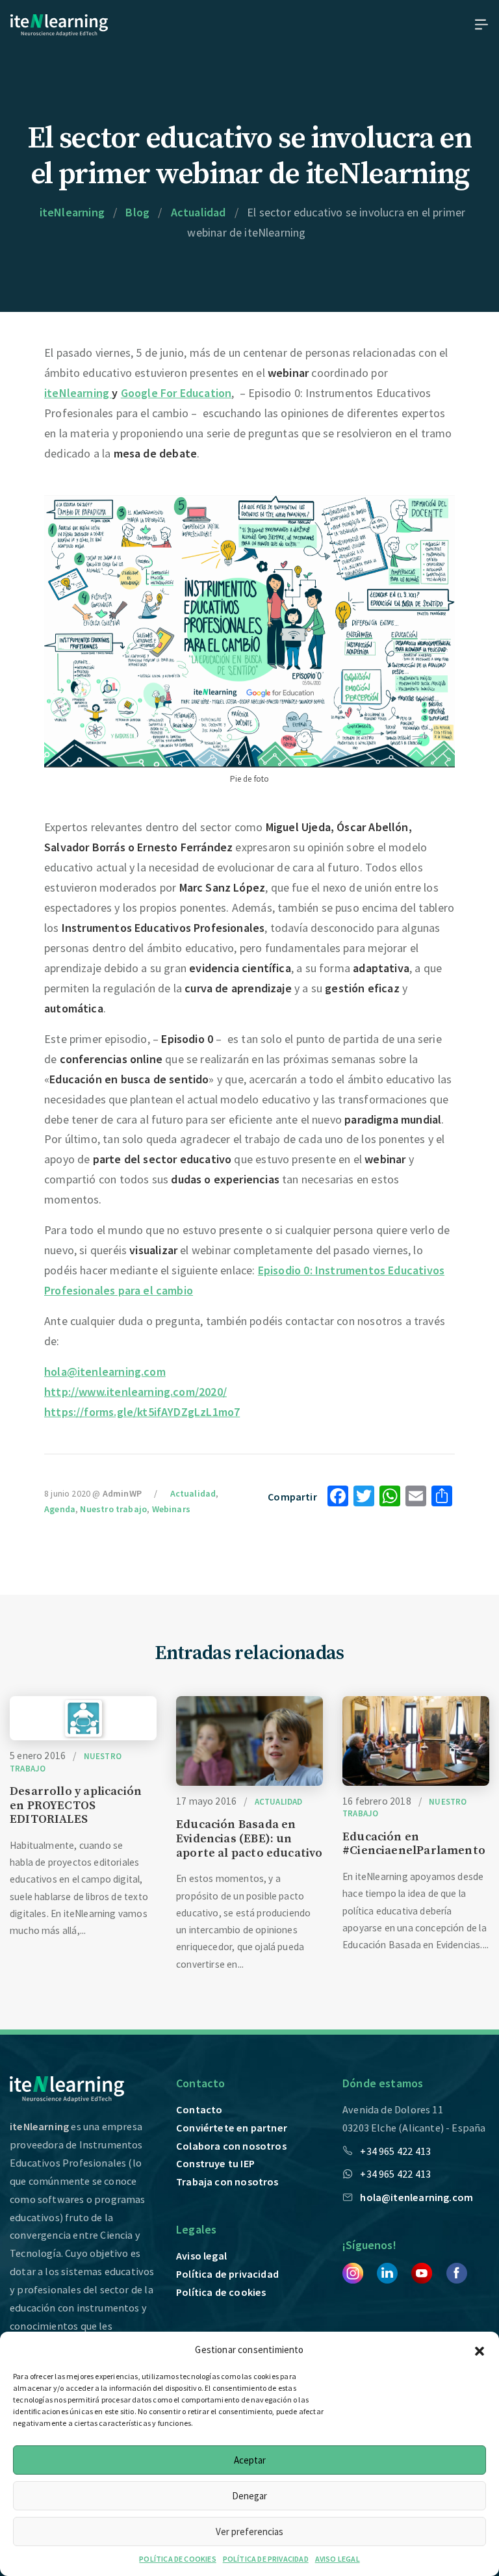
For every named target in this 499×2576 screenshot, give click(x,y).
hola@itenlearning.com (105, 1372)
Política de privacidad (227, 2274)
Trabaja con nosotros (227, 2182)
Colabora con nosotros (231, 2146)
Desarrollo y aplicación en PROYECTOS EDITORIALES (76, 1805)
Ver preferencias (249, 2531)
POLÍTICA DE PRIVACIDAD (266, 2559)
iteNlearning (78, 393)
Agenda (60, 1509)
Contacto (199, 2109)
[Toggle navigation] (478, 24)
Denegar (249, 2496)
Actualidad (193, 1493)
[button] (480, 2349)
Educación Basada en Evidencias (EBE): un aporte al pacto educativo (249, 1838)
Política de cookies (221, 2292)
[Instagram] (353, 2272)
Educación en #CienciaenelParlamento (414, 1844)
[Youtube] (422, 2272)
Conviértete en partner (232, 2128)
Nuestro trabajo (113, 1509)
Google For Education (176, 393)
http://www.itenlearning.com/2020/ (135, 1392)
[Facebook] (457, 2272)
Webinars (171, 1509)
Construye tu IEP (215, 2163)
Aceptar (250, 2460)
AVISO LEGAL (338, 2559)
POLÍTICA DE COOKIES (177, 2559)
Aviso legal (201, 2256)
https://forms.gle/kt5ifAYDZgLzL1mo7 (142, 1412)
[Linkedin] (387, 2272)
